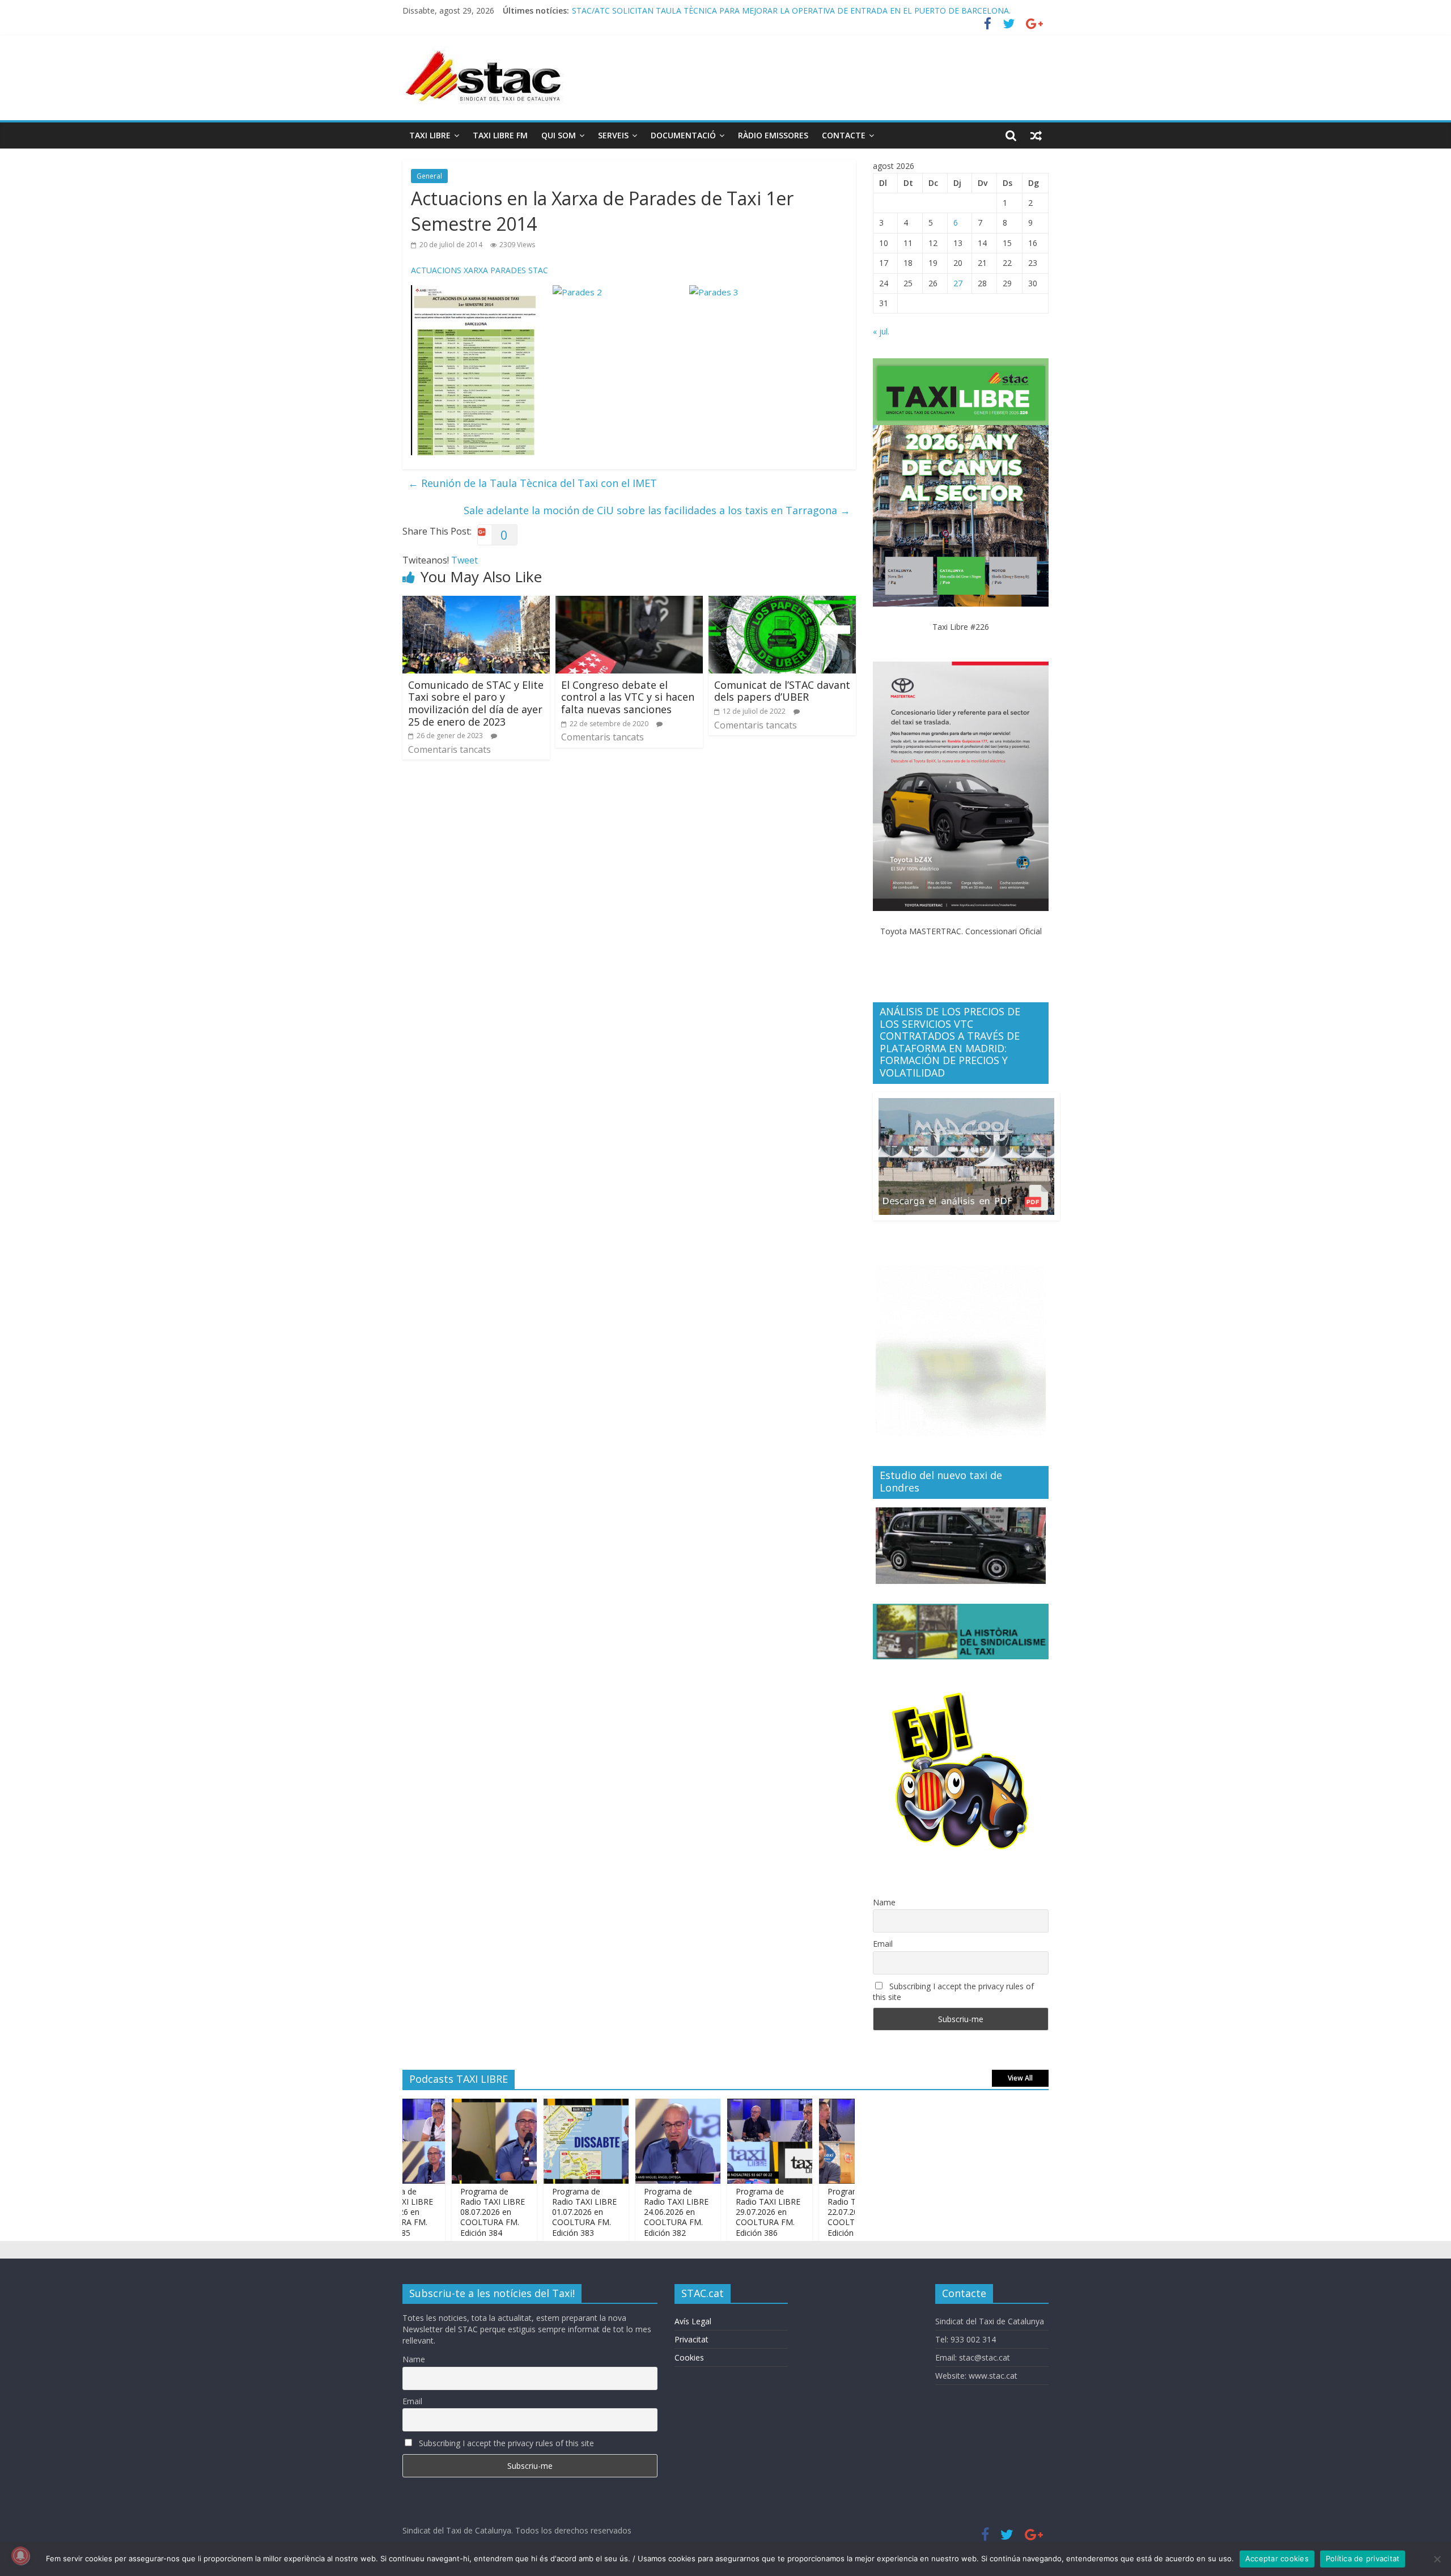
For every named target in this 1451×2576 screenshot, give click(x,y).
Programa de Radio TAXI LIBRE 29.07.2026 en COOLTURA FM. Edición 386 (709, 10)
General (429, 176)
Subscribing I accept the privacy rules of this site (953, 1992)
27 (958, 283)
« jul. (881, 331)
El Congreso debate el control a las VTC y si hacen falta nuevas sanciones (628, 697)
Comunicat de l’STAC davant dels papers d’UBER (782, 691)
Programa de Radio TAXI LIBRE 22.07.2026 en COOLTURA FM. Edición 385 (809, 2212)
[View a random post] (1036, 135)
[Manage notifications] (20, 2556)
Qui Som (559, 135)
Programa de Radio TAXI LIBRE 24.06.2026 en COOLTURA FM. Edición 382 (625, 2212)
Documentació (683, 135)
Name (884, 1902)
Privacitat (691, 2339)
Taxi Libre (430, 135)
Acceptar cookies (1277, 2558)
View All (1020, 2078)
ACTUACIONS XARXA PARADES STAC (480, 270)
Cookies (689, 2357)
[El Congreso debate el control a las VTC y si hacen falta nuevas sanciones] (629, 603)
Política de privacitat (1363, 2558)
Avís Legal (693, 2321)
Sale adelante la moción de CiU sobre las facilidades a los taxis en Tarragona (657, 510)
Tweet (464, 560)
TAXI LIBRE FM (500, 135)
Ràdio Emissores (773, 135)
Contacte (844, 135)
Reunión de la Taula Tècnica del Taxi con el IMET (533, 483)
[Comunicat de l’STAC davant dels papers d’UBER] (782, 603)
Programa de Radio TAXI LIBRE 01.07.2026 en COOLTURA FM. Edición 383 (533, 2212)
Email (883, 1944)
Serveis (613, 135)
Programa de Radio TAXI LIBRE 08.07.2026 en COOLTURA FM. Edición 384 (442, 2212)
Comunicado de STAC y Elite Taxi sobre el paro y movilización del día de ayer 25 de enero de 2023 (476, 703)
